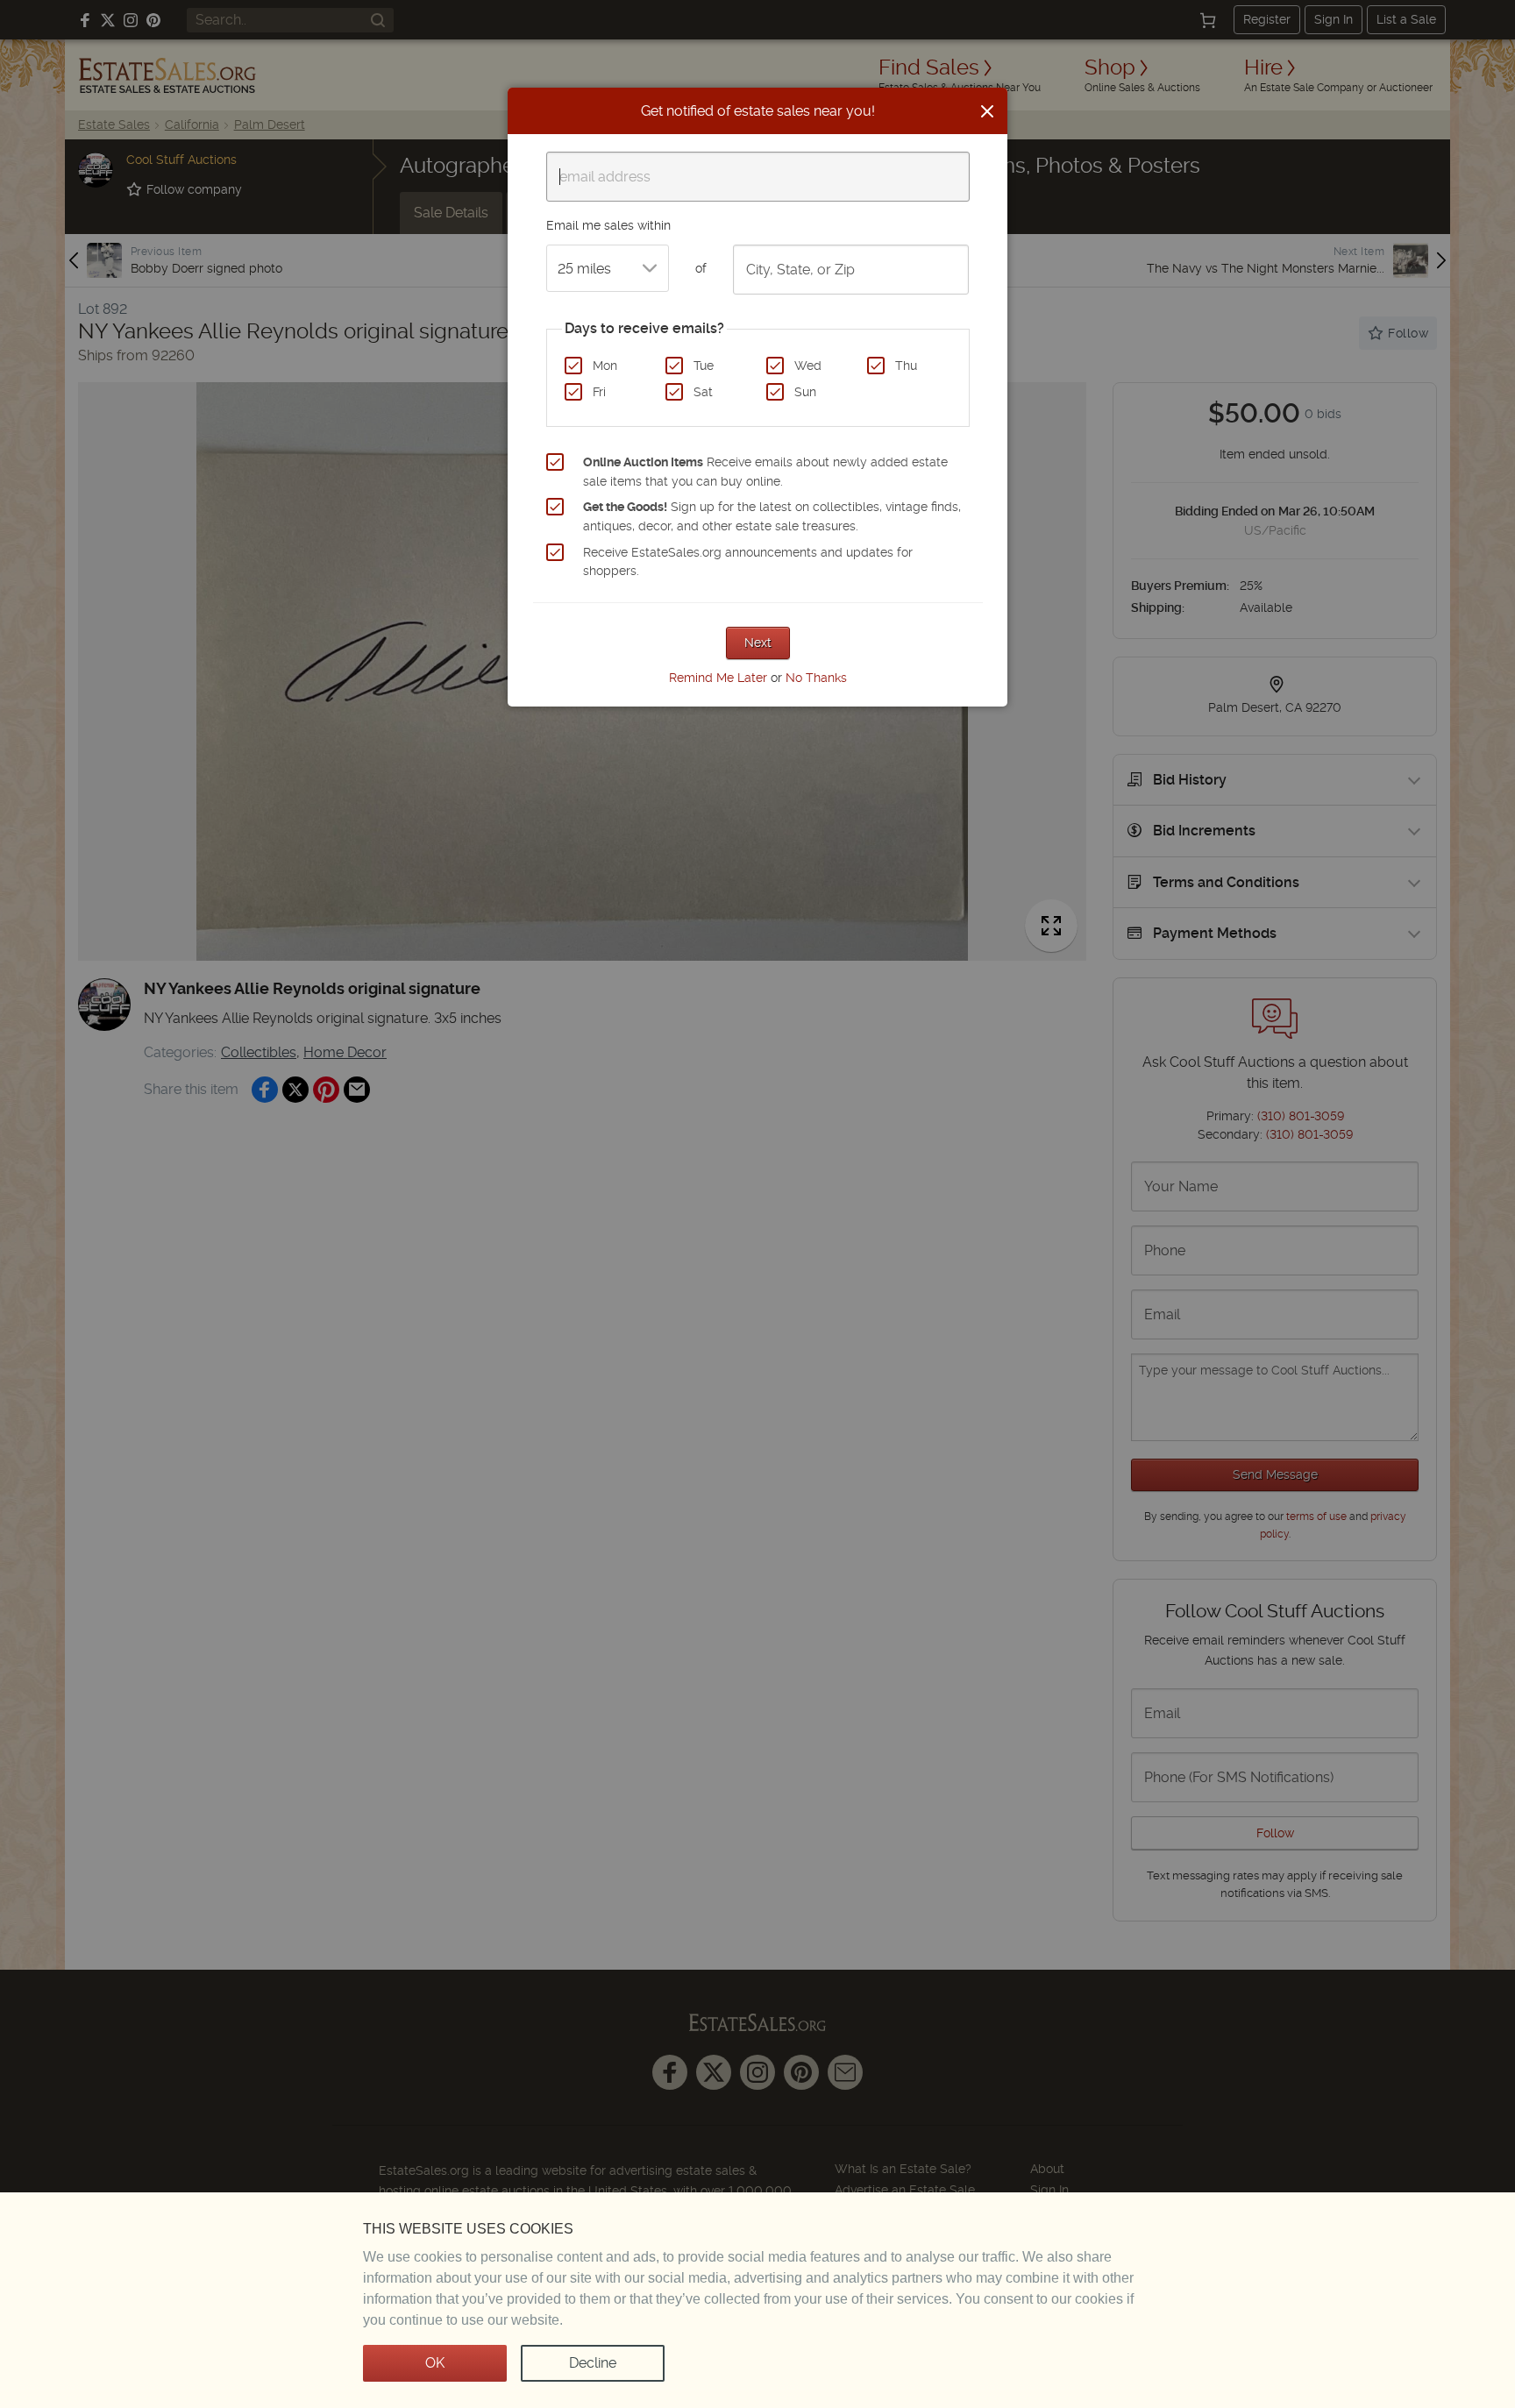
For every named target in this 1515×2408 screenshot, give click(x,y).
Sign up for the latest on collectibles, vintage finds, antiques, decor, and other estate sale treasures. (772, 516)
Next (758, 643)
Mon (605, 366)
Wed (808, 366)
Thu (906, 366)
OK (435, 2363)
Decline (593, 2363)
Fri (599, 392)
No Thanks (816, 678)
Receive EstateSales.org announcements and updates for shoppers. (748, 562)
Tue (704, 366)
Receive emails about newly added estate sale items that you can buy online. (765, 472)
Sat (703, 392)
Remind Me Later (718, 678)
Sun (805, 392)
